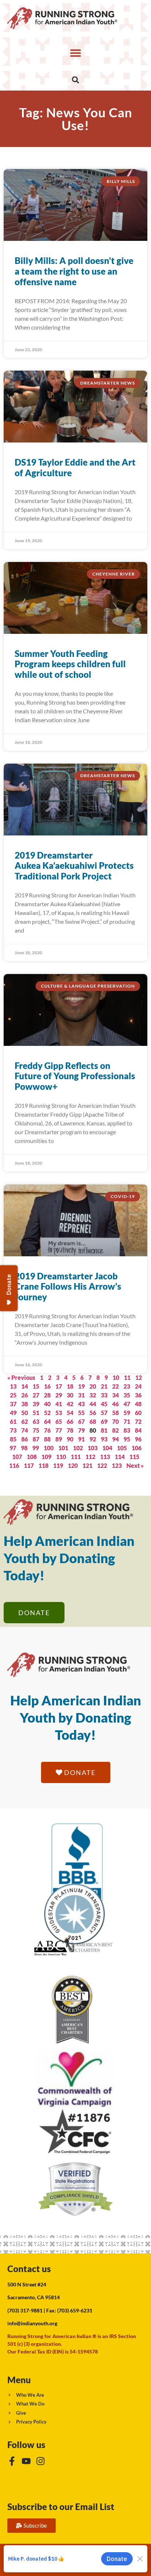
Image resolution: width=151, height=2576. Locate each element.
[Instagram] (40, 2461)
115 (134, 1457)
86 (25, 1439)
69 (104, 1421)
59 (127, 1413)
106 (137, 1448)
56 (93, 1413)
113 (105, 1457)
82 (115, 1430)
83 (127, 1430)
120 (73, 1465)
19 (81, 1386)
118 (43, 1465)
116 (14, 1465)
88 (47, 1439)
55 (81, 1413)
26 (25, 1395)
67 (81, 1421)
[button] (75, 53)
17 (59, 1386)
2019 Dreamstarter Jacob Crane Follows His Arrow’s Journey (68, 1287)
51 (36, 1413)
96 (138, 1439)
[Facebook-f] (12, 2461)
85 (13, 1439)
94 (115, 1439)
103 (93, 1448)
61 (13, 1421)
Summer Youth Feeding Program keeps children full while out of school (70, 664)
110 (61, 1457)
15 (36, 1386)
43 (81, 1404)
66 (70, 1421)
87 (36, 1439)
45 (104, 1404)
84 (138, 1430)
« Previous (21, 1377)
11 (127, 1377)
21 (104, 1386)
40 (47, 1404)
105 (122, 1448)
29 (59, 1395)
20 (93, 1386)
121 (87, 1465)
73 (13, 1430)
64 (47, 1421)
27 (36, 1395)
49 (13, 1413)
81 (104, 1430)
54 (70, 1413)
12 (139, 1377)
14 (25, 1386)
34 (115, 1395)
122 (102, 1465)
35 (127, 1395)
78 (70, 1430)
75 (36, 1430)
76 (47, 1430)
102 (78, 1448)
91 (81, 1439)
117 (29, 1465)
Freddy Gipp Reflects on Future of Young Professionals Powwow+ (75, 1076)
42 (70, 1404)
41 (59, 1404)
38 (25, 1404)
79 (81, 1430)
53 (59, 1413)
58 (115, 1413)
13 (13, 1386)
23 (127, 1386)
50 (25, 1413)
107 (17, 1457)
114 (120, 1457)
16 (47, 1386)
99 (36, 1448)
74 (25, 1430)
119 (58, 1465)
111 (76, 1457)
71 (127, 1421)
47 (127, 1404)
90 (70, 1439)
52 (47, 1413)
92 (93, 1439)
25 (13, 1395)
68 (93, 1421)
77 (59, 1430)
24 (138, 1386)
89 (59, 1439)
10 (116, 1377)
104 (107, 1448)
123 (117, 1465)
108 (32, 1457)
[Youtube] (26, 2461)
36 (138, 1395)
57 (104, 1413)
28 (47, 1395)
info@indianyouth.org (32, 2323)
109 (46, 1457)
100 (49, 1448)
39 (36, 1404)
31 (81, 1395)
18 (70, 1386)
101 (63, 1448)
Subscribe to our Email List (61, 2507)
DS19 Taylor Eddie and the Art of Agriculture (75, 467)
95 (127, 1439)
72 (138, 1421)
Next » (135, 1465)
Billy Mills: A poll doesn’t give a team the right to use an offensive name (74, 271)
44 (93, 1404)
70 (115, 1421)
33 (104, 1395)
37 (13, 1404)
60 (138, 1413)
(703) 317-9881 (25, 2310)
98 (24, 1448)
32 (93, 1395)
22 (115, 1386)
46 (115, 1404)
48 (138, 1404)
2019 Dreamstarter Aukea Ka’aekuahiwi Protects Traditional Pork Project (74, 866)
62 (25, 1421)
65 (59, 1421)
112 (90, 1457)
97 (13, 1448)
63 (36, 1421)
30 (70, 1395)
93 (104, 1439)
